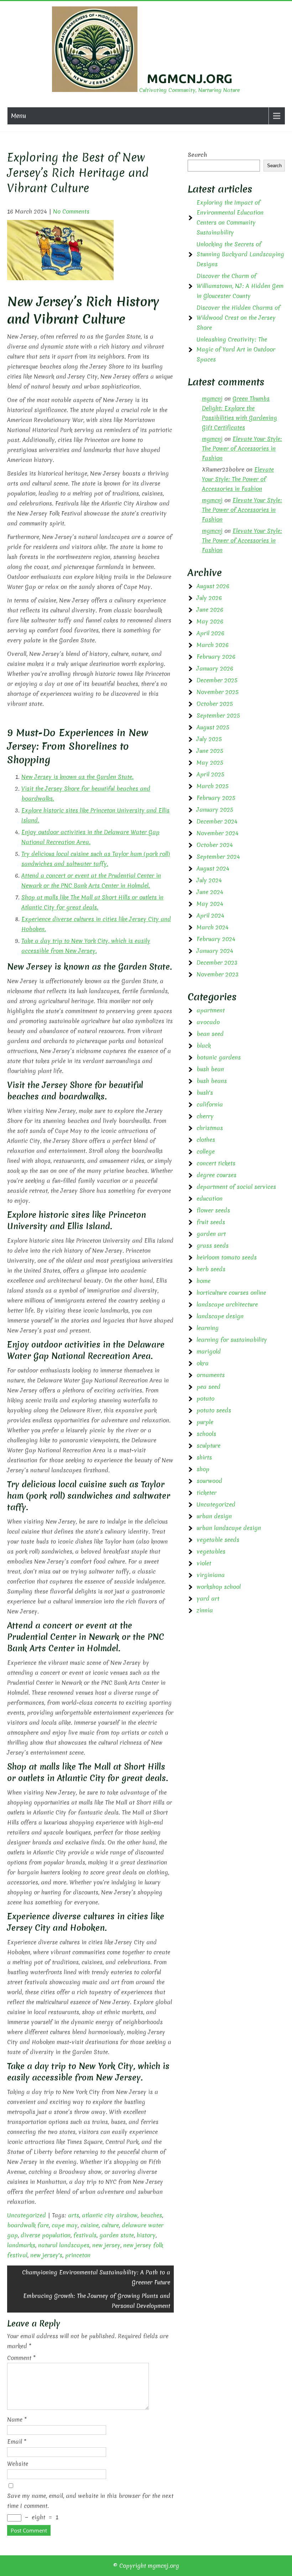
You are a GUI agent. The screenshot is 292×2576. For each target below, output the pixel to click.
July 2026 (209, 598)
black (204, 1046)
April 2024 (210, 915)
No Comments (71, 211)
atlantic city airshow (110, 2215)
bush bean (210, 1069)
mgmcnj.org (190, 78)
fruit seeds (211, 1222)
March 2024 (213, 927)
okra (203, 1363)
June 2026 (210, 610)
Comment (21, 2358)
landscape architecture (227, 1304)
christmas (210, 1128)
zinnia (205, 1610)
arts (74, 2215)
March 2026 (213, 645)
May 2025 (210, 763)
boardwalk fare (28, 2225)
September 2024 (218, 857)
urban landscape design (229, 1528)
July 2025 (209, 739)
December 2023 (217, 963)
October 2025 (215, 704)
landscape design (220, 1316)
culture (110, 2225)
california (210, 1104)
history (146, 2235)
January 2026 (215, 668)
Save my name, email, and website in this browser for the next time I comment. (90, 2501)
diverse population (46, 2235)
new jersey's (46, 2255)
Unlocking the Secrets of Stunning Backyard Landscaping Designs (240, 254)
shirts (204, 1457)
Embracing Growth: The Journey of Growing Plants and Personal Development (97, 2301)
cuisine (90, 2225)
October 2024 (215, 845)
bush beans (212, 1081)
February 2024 (216, 939)
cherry (205, 1116)
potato (205, 1399)
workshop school (219, 1587)
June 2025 (210, 751)
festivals (85, 2235)
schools (206, 1434)
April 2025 (210, 774)
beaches (151, 2215)
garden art (211, 1234)
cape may (65, 2225)
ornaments (211, 1375)
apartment (211, 1010)
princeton (78, 2255)
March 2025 (213, 786)
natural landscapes (64, 2245)
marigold (209, 1351)
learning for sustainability (232, 1340)
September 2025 (218, 715)
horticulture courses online (231, 1293)
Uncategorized (27, 2215)
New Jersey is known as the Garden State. (77, 777)
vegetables (211, 1551)
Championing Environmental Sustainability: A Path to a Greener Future (96, 2277)
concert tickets (216, 1163)
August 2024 (213, 868)
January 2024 (215, 951)
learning (208, 1328)
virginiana (211, 1575)
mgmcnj (212, 399)
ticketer (207, 1493)
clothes (206, 1140)
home (204, 1281)
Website (18, 2464)
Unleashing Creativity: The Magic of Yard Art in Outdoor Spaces (236, 349)
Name (17, 2420)
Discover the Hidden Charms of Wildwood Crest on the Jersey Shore (238, 318)
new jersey (106, 2245)
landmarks (21, 2245)
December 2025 (217, 680)
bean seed (210, 1034)
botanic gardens (219, 1057)
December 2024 (217, 821)
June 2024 (210, 892)
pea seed (208, 1387)
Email (17, 2442)
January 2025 (215, 810)
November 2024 (218, 833)
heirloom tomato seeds (227, 1257)
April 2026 (210, 633)
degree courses (217, 1175)
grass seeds (213, 1246)
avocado (208, 1022)
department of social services (236, 1187)
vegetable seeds (218, 1540)
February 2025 (216, 798)
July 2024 (209, 880)
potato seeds (214, 1410)
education (210, 1199)
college (206, 1151)
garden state (117, 2235)
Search (197, 155)
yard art (208, 1599)
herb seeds (211, 1269)
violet (204, 1563)
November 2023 (218, 974)
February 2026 (216, 657)
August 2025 (213, 727)
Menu (19, 116)
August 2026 (213, 586)
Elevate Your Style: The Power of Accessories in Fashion (242, 448)
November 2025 (218, 692)
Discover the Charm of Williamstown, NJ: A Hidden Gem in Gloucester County (240, 286)
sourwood (209, 1481)
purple (205, 1422)
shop (203, 1469)
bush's (205, 1093)
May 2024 (210, 904)
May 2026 (210, 621)
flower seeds (213, 1210)
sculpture (208, 1446)
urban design (214, 1516)
